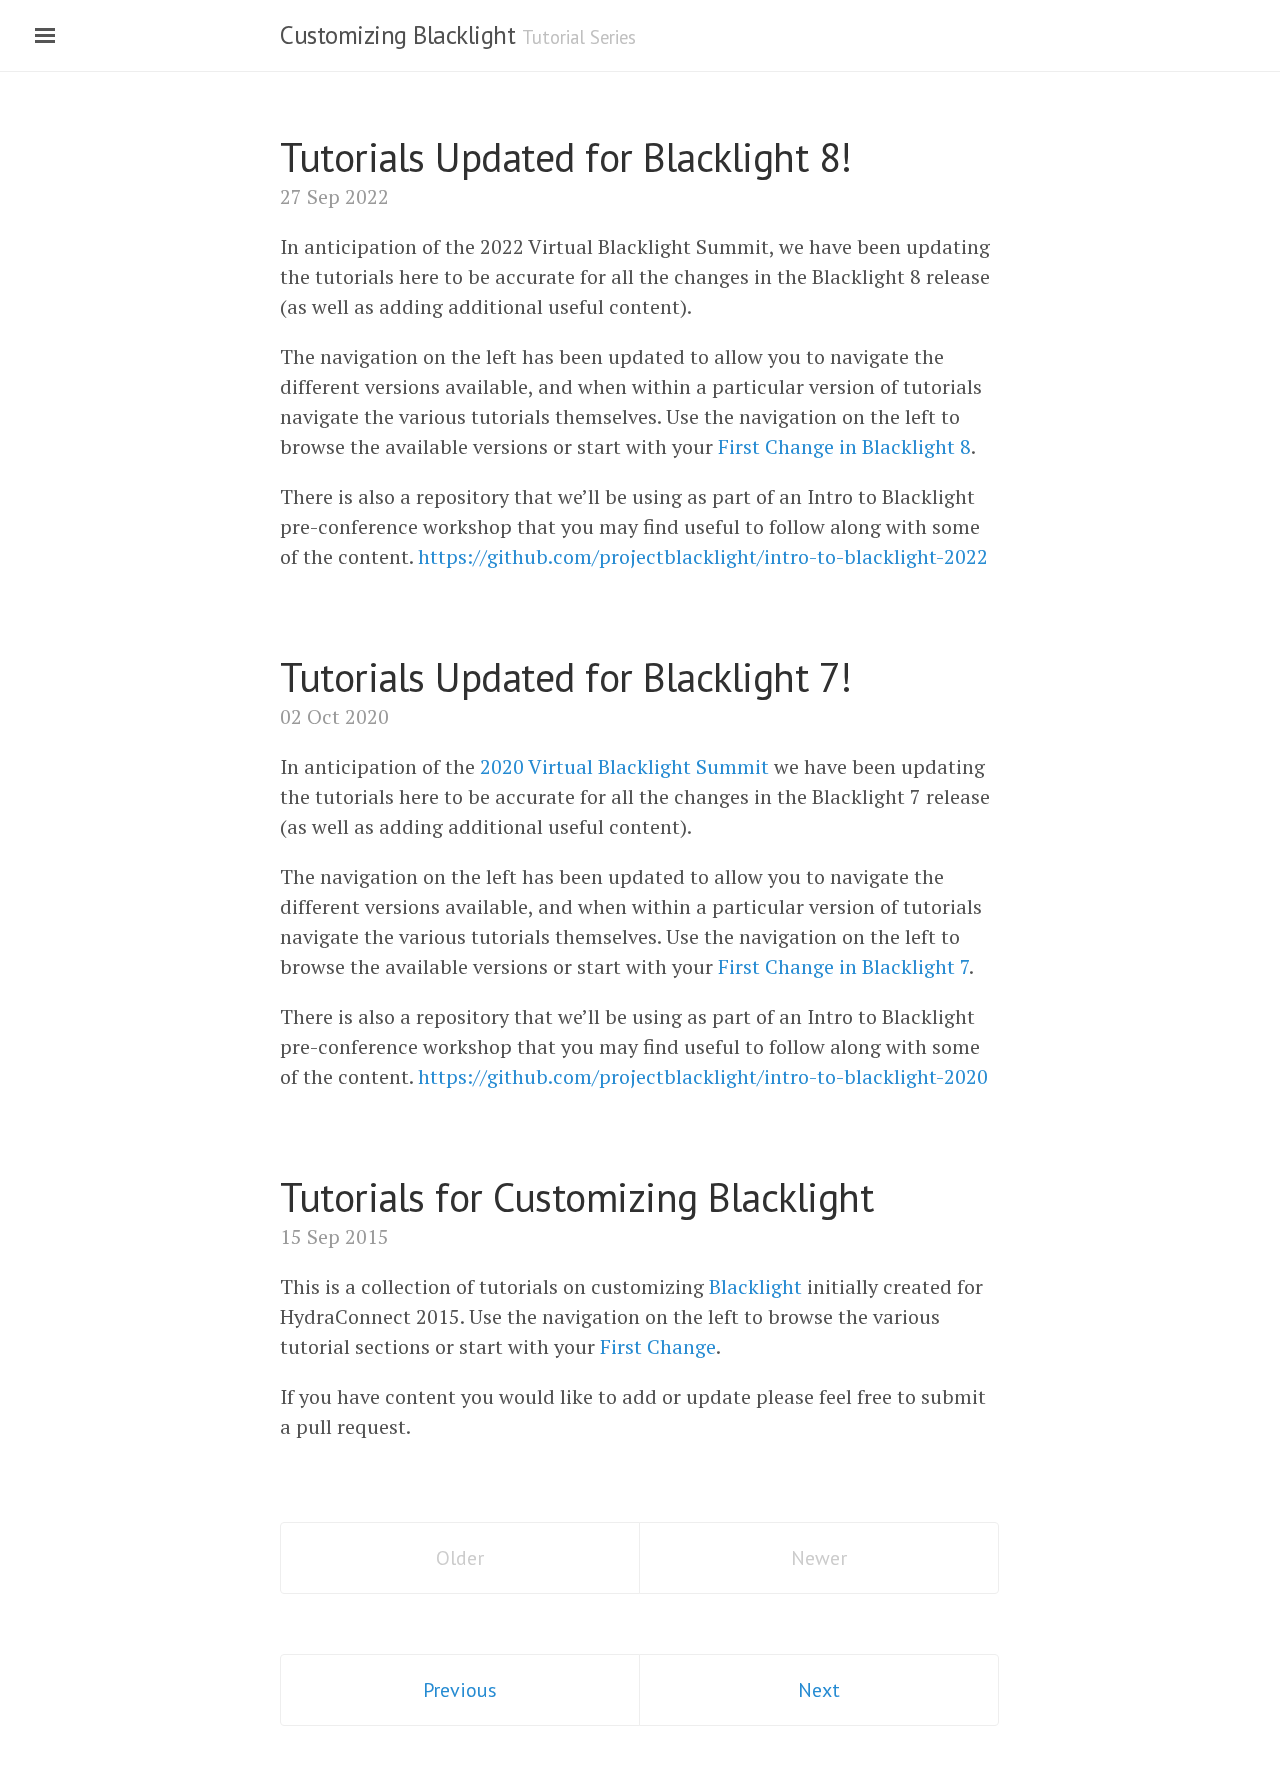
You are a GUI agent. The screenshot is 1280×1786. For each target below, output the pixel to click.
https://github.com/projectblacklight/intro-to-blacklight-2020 (703, 1076)
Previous (460, 1690)
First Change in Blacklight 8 (844, 446)
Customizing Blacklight (397, 35)
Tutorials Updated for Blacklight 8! (566, 157)
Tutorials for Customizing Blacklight (576, 1197)
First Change (658, 1346)
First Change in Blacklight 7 (843, 966)
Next (819, 1690)
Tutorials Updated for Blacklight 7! (566, 677)
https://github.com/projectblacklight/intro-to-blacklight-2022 (703, 556)
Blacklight (755, 1286)
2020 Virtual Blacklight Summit (624, 766)
